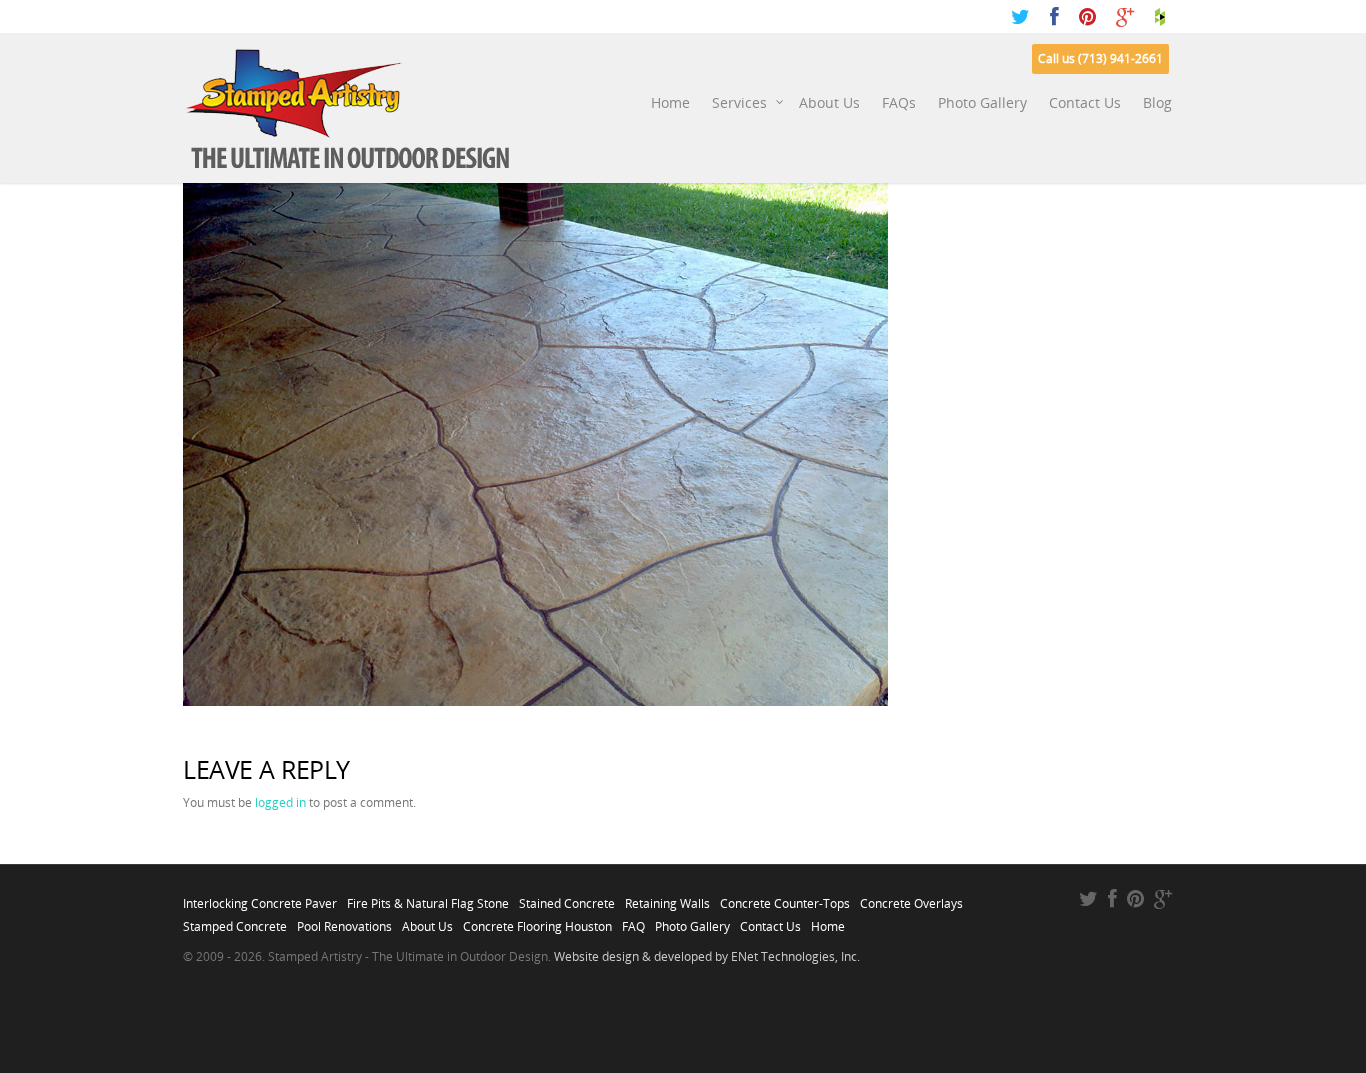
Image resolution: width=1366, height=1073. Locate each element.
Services (739, 102)
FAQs (899, 102)
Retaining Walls (667, 898)
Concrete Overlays (911, 898)
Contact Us (1085, 102)
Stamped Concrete (235, 921)
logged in (280, 802)
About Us (829, 102)
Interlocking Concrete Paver (260, 898)
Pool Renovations (344, 921)
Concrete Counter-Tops (785, 898)
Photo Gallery (982, 102)
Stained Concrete (567, 898)
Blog (1157, 102)
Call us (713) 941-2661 (1100, 58)
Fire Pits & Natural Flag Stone (428, 898)
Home (670, 102)
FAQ (633, 921)
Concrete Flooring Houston (537, 921)
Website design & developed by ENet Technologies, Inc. (707, 956)
